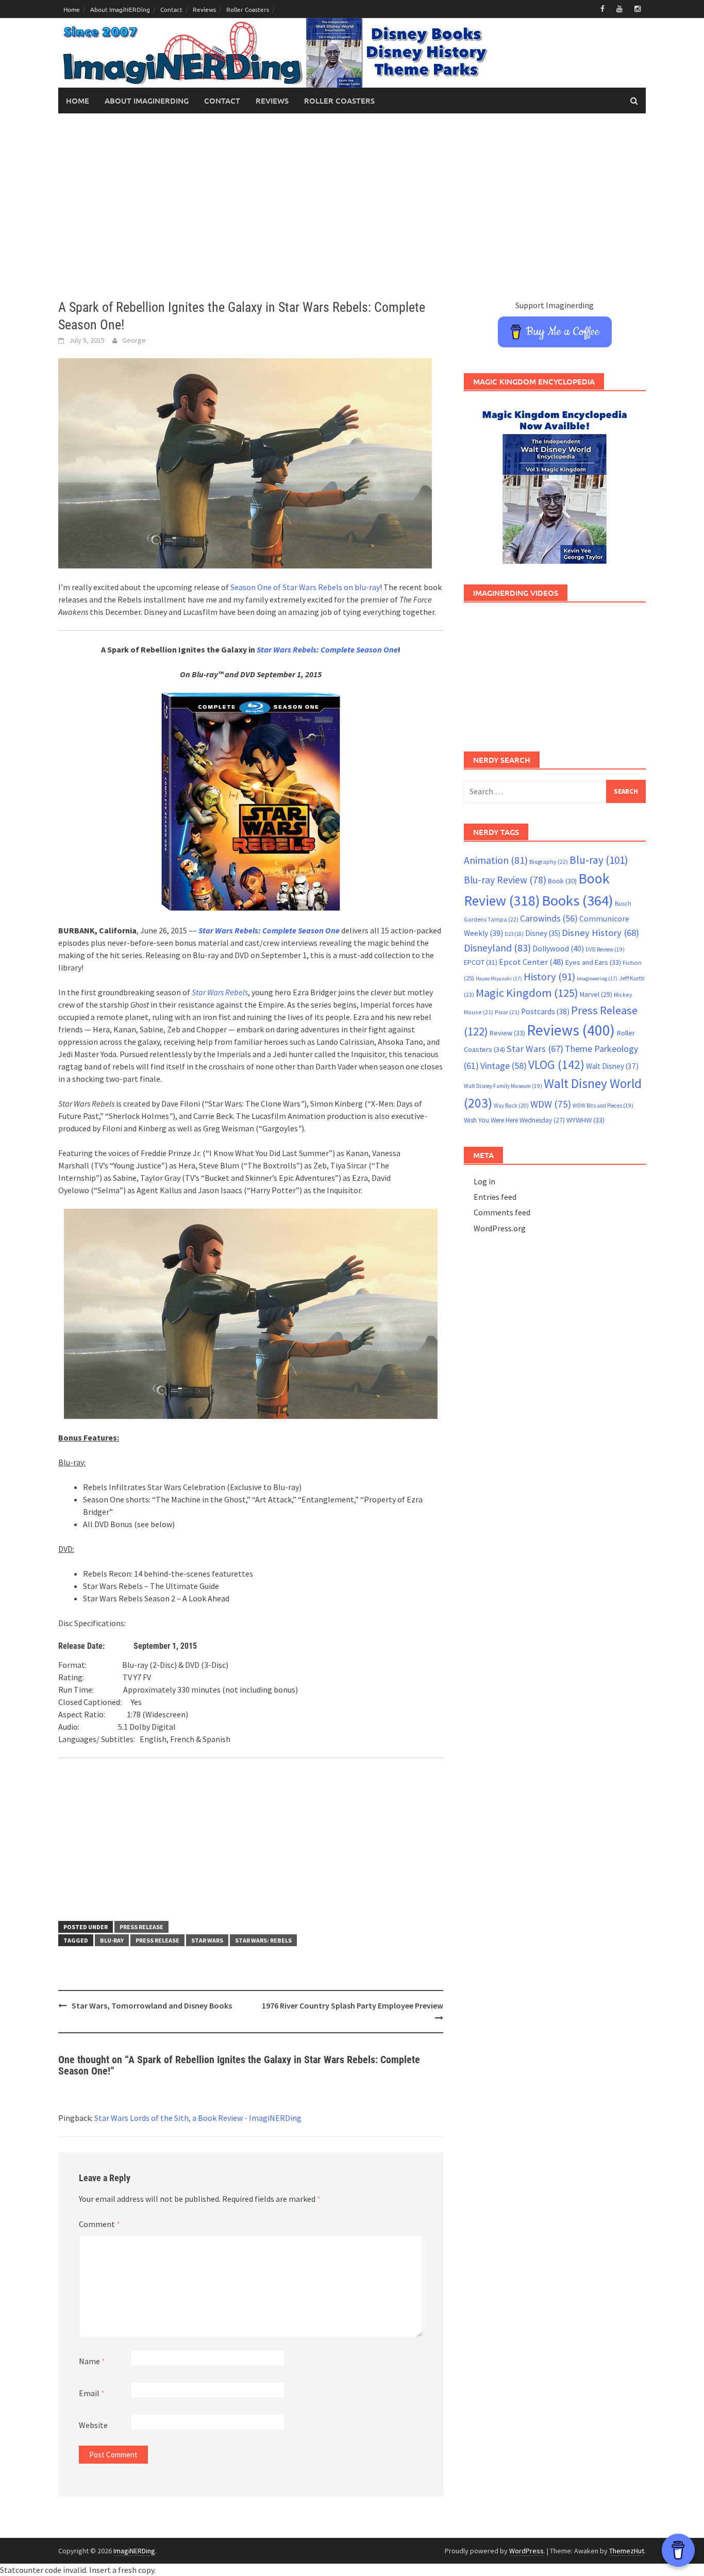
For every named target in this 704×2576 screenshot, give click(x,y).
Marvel (596, 994)
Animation (496, 860)
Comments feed (502, 1212)
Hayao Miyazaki (499, 978)
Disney (543, 933)
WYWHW (585, 1120)
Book (562, 881)
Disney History (600, 933)
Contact (171, 9)
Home (72, 9)
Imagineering (597, 978)
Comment (99, 2224)
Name (92, 2361)
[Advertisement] (352, 206)
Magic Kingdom (527, 993)
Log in (484, 1181)
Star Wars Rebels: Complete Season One (327, 649)
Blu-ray (112, 1940)
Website (93, 2425)
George (134, 340)
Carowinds (549, 918)
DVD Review (605, 949)
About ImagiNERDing (120, 9)
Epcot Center (531, 962)
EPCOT (481, 962)
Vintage (504, 1066)
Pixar (507, 1012)
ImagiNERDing (134, 2551)
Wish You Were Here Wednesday (514, 1120)
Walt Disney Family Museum (503, 1086)
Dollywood (558, 949)
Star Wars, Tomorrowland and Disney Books (152, 2005)
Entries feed (495, 1197)
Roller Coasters (248, 9)
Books (577, 900)
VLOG (556, 1065)
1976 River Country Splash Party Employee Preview (353, 2005)
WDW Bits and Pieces (603, 1106)
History (549, 977)
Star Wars (207, 1940)
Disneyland (497, 948)
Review (507, 1033)
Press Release (141, 1927)
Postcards (545, 1011)
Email (92, 2393)
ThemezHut (627, 2551)
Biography (549, 862)
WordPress (526, 2551)
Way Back (511, 1106)
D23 (514, 934)
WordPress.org (500, 1228)
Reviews (204, 9)
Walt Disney (612, 1066)
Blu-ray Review (505, 880)
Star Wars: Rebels (263, 1940)
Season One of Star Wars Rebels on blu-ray (305, 587)
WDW (551, 1104)
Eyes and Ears (593, 962)
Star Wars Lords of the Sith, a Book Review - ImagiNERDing (198, 2118)
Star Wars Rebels (220, 992)
